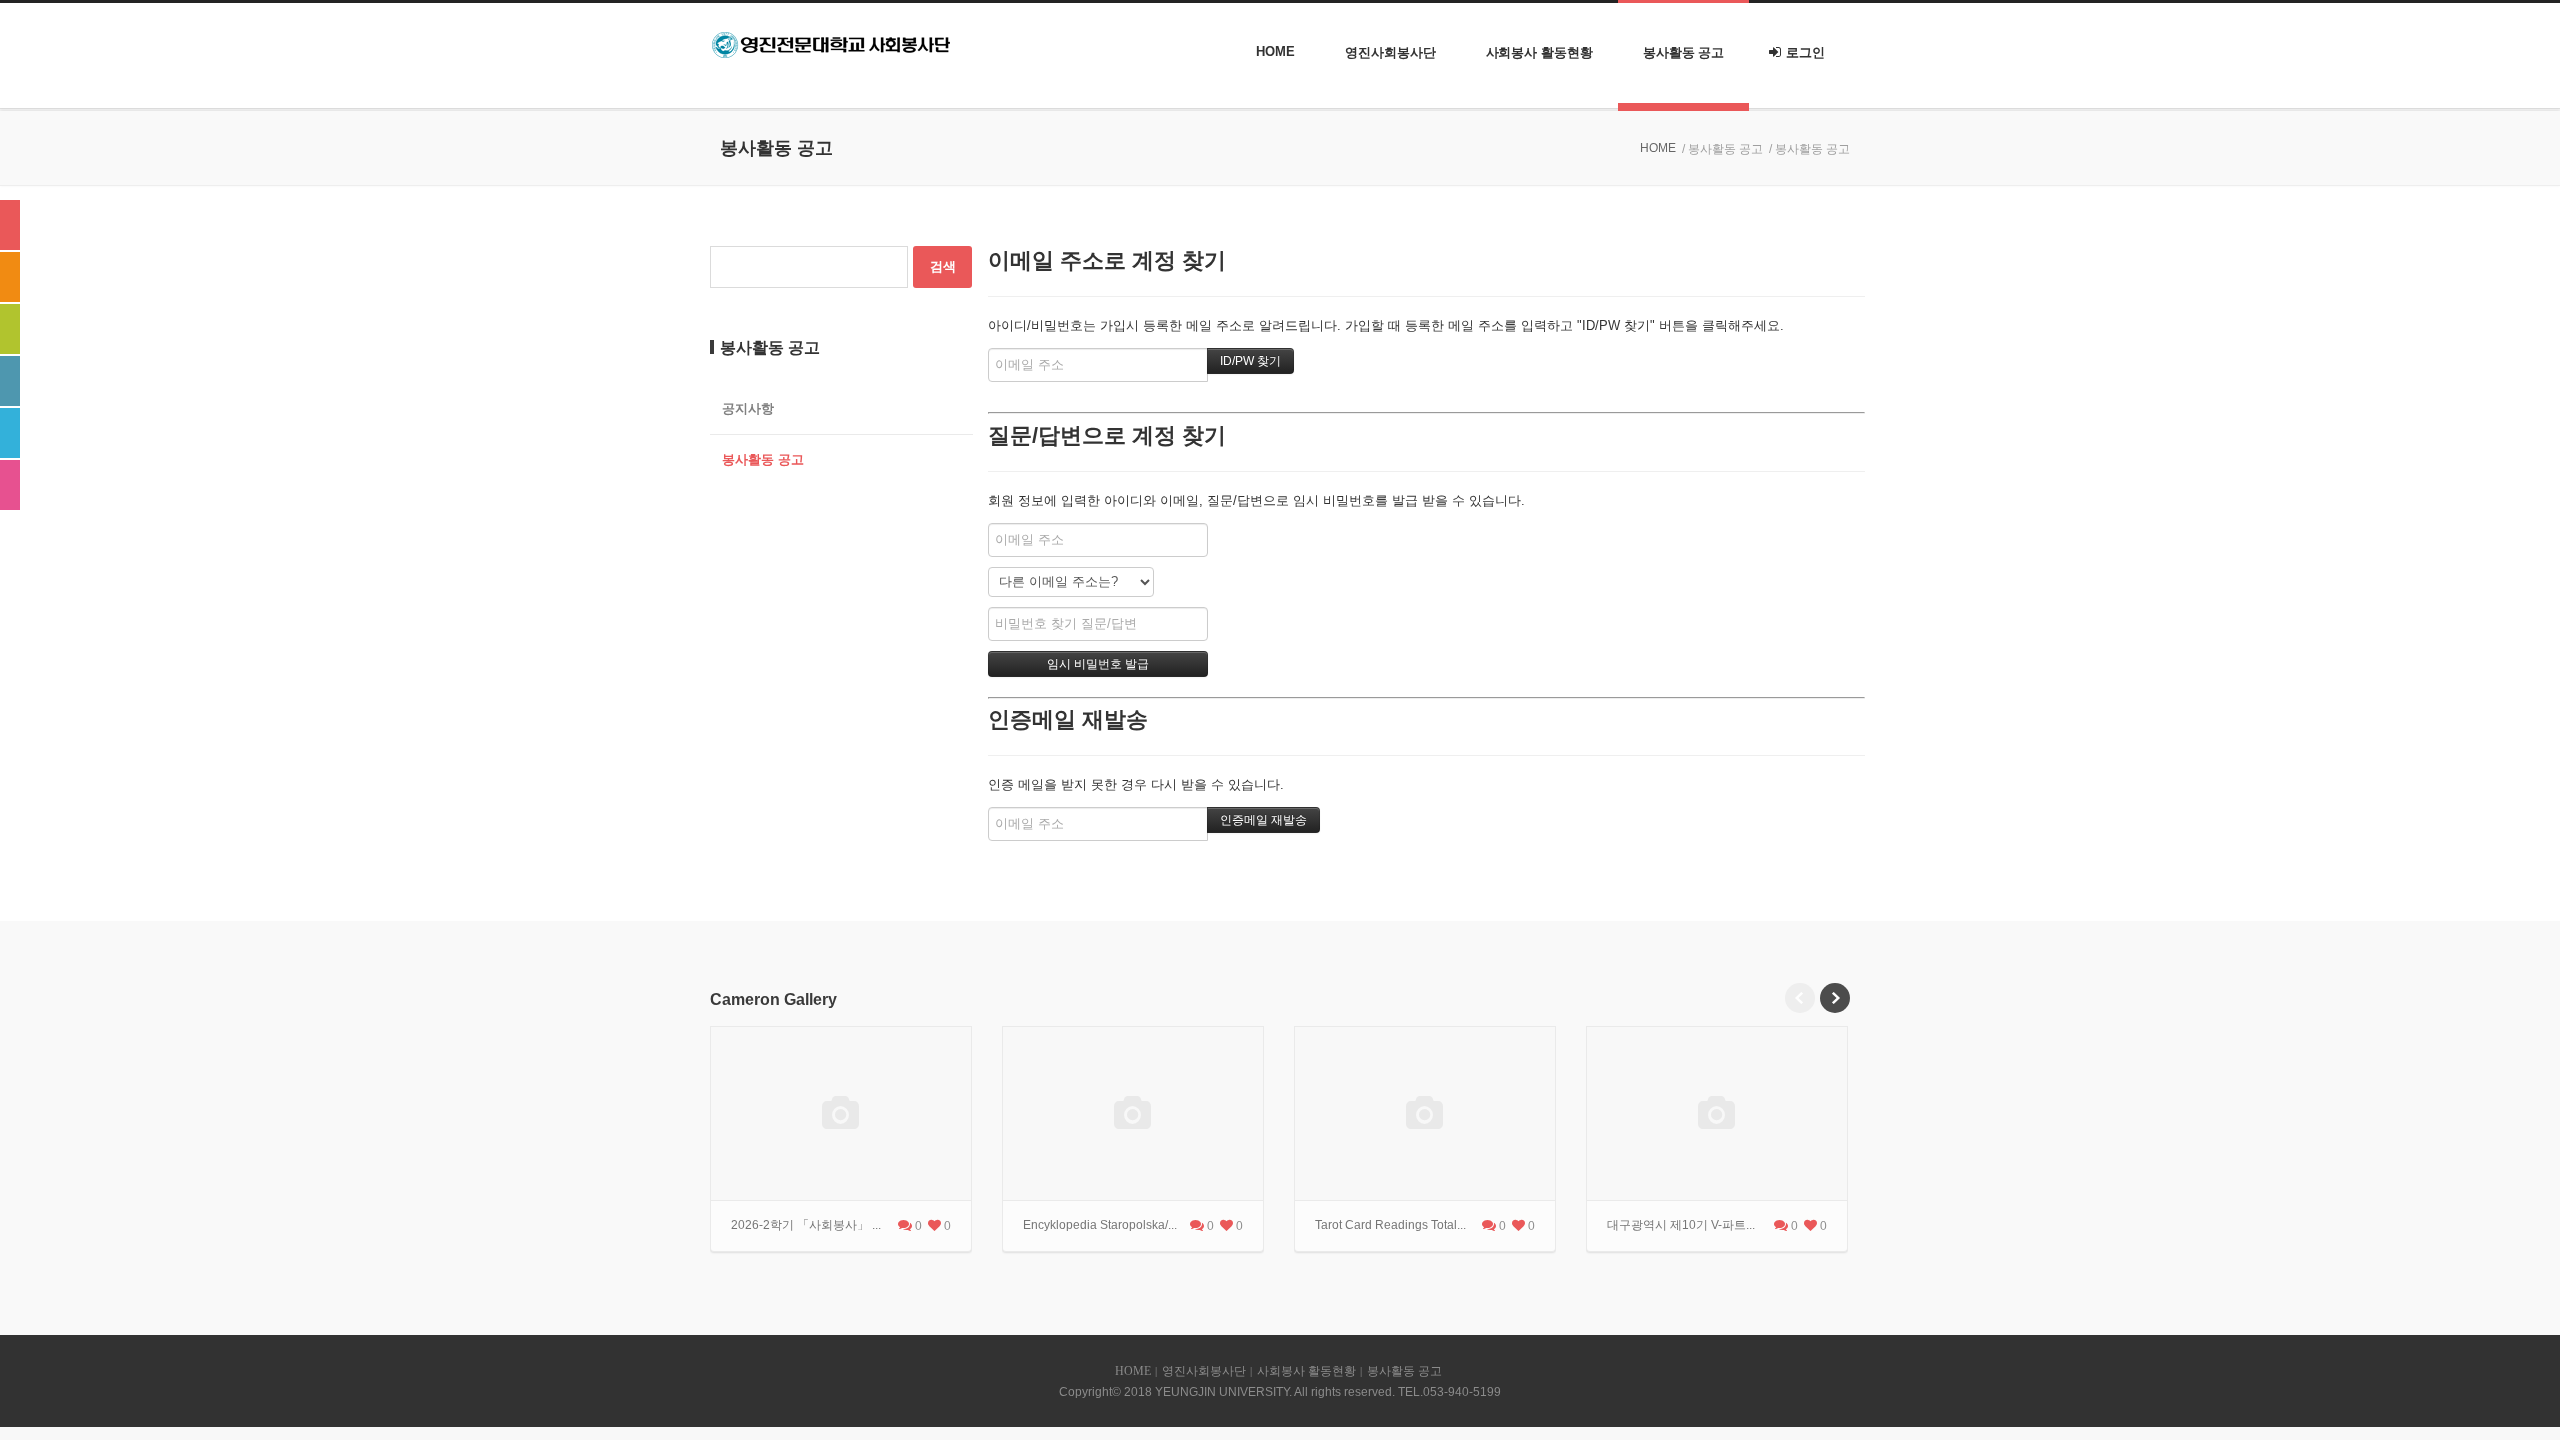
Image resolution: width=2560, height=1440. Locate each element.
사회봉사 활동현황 (1539, 52)
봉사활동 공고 (1683, 52)
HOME (1275, 51)
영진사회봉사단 (1390, 52)
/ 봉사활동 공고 (1722, 149)
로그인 (1805, 52)
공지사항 (748, 408)
